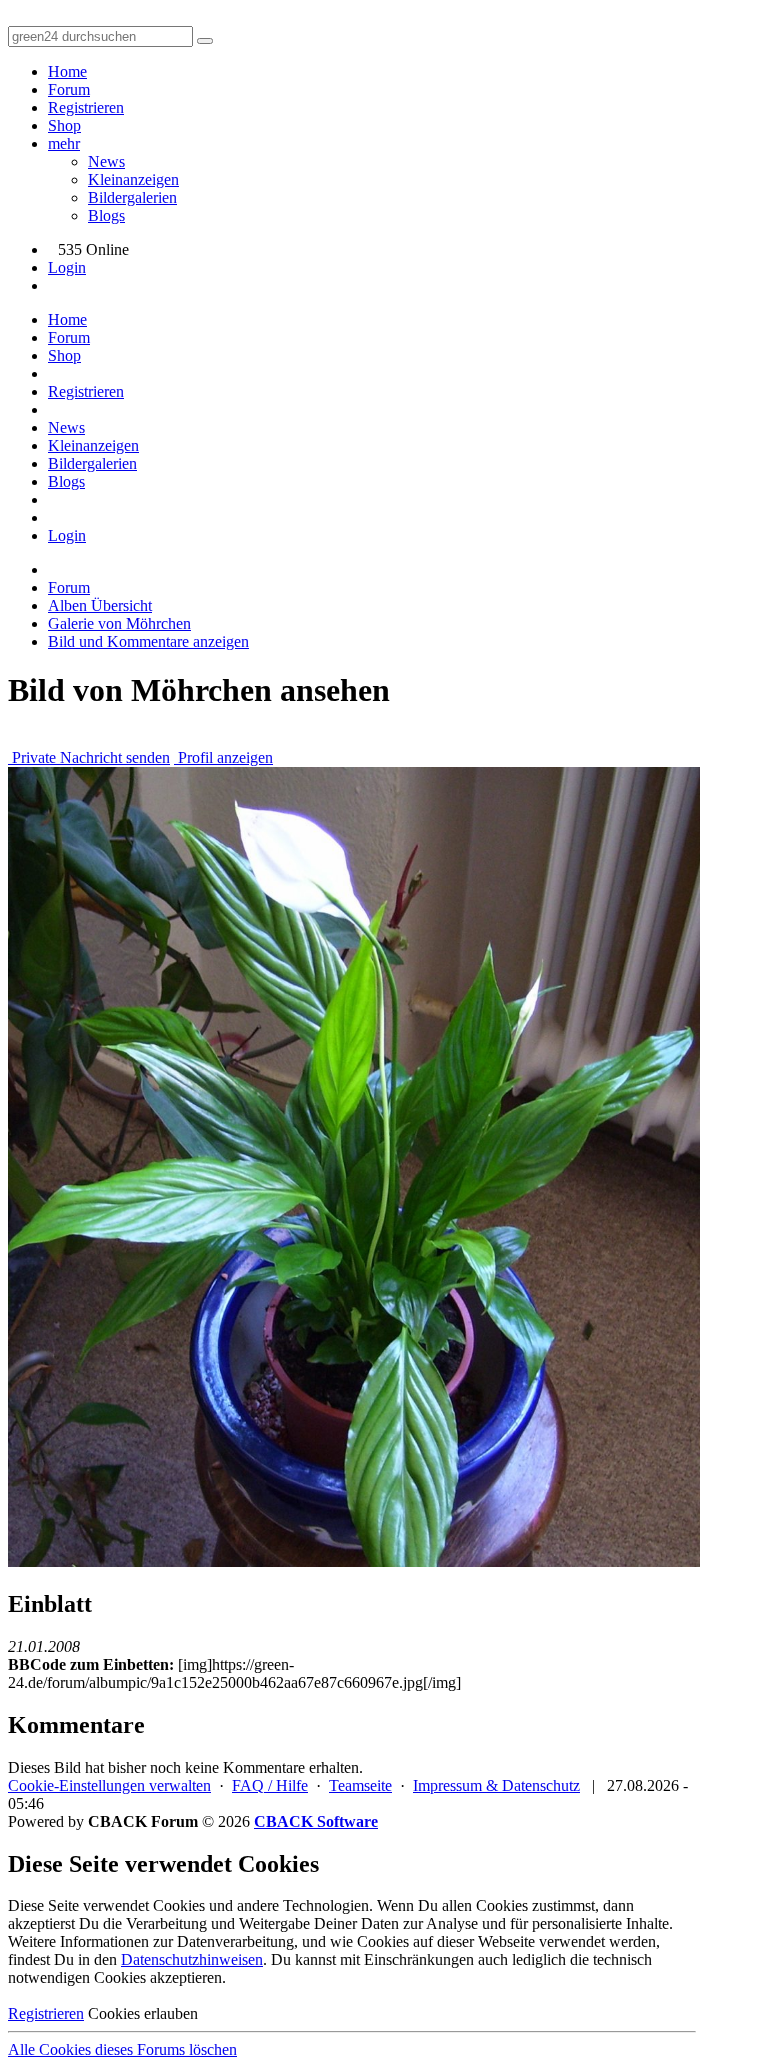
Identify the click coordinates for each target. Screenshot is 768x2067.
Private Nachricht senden (89, 757)
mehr (64, 143)
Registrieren (86, 107)
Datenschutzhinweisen (192, 1959)
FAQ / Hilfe (270, 1785)
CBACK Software (316, 1821)
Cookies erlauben (143, 2013)
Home (67, 71)
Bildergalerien (132, 197)
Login (67, 267)
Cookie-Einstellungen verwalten (109, 1785)
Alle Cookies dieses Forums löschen (122, 2049)
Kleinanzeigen (133, 179)
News (106, 161)
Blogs (106, 215)
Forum (69, 89)
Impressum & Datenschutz (496, 1785)
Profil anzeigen (223, 757)
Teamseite (360, 1785)
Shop (64, 125)
